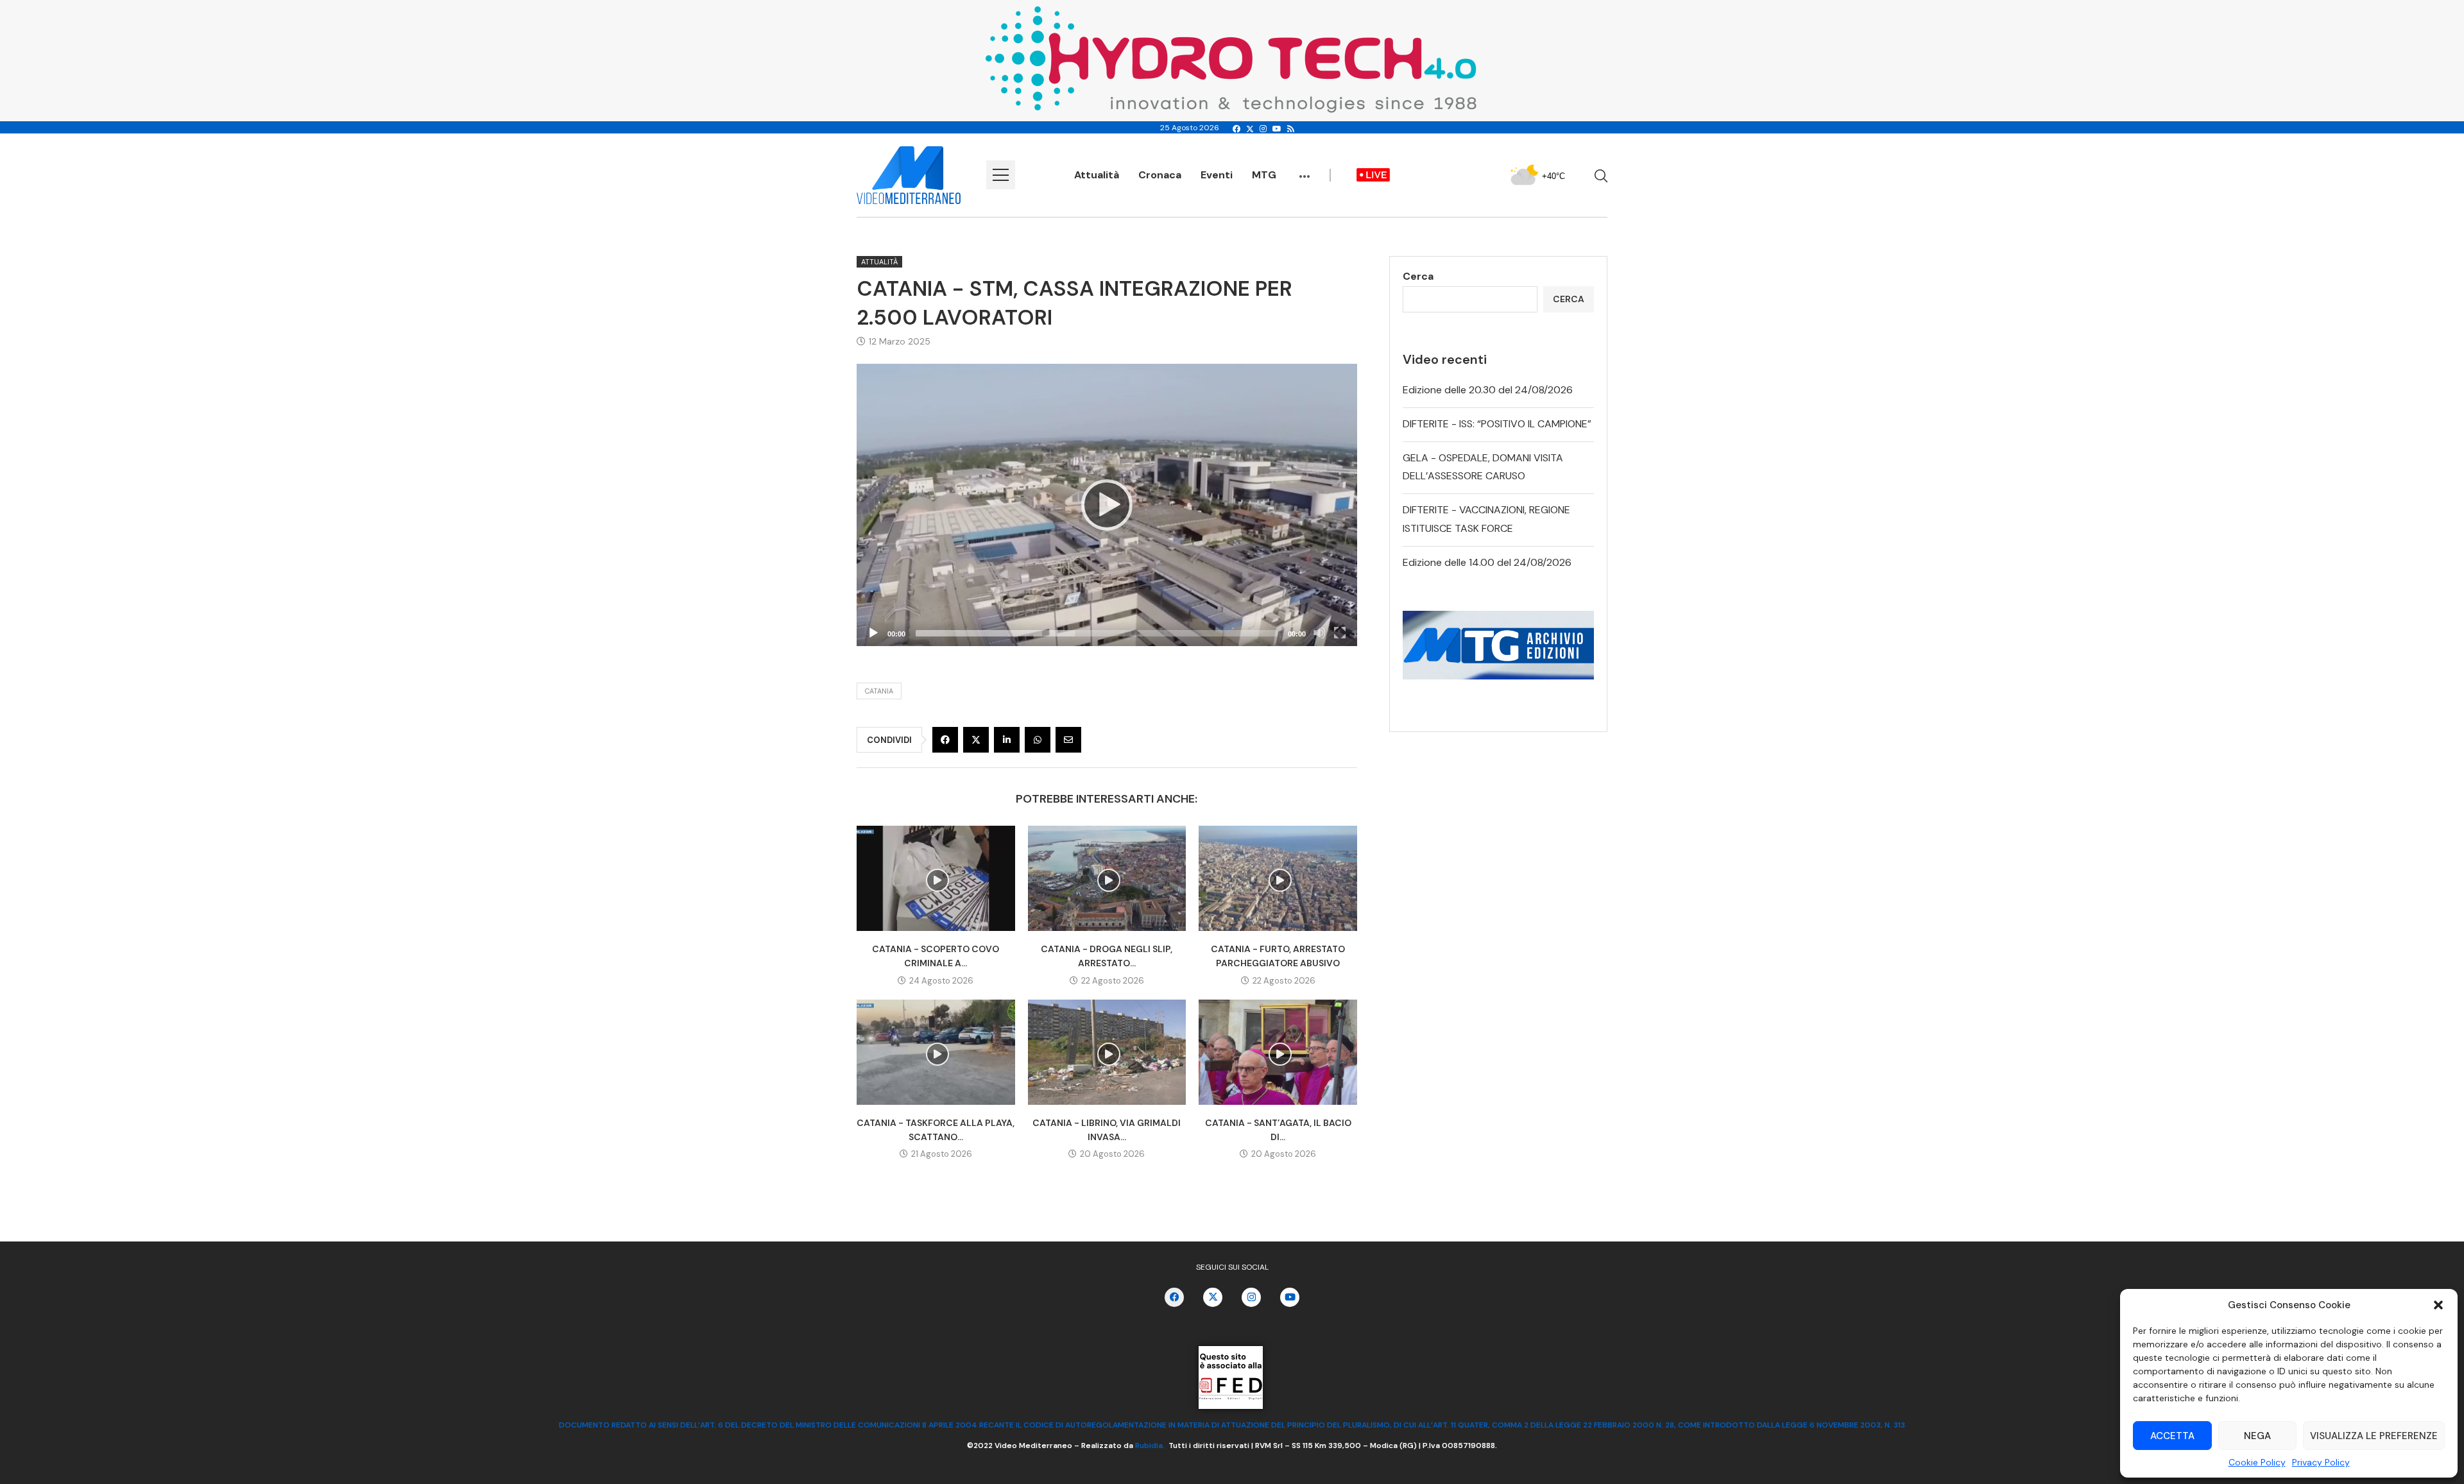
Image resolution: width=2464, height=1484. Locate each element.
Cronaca (1160, 175)
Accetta (2172, 1436)
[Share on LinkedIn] (1007, 740)
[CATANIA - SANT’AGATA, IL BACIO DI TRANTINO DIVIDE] (1278, 1052)
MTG (1264, 175)
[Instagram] (1263, 129)
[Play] (1107, 505)
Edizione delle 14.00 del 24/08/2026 (1487, 562)
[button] (2438, 1305)
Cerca (1418, 276)
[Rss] (1291, 129)
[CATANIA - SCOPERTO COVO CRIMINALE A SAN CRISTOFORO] (936, 878)
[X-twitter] (1213, 1297)
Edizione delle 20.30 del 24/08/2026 (1488, 390)
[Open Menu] (1001, 175)
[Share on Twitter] (976, 740)
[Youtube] (1277, 129)
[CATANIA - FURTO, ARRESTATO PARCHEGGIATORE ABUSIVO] (1278, 878)
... (1305, 170)
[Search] (1601, 176)
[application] (1107, 505)
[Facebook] (1236, 129)
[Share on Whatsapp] (1038, 740)
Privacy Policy (2321, 1462)
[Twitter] (1250, 129)
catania (879, 691)
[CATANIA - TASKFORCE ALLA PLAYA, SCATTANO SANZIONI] (936, 1052)
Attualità (1097, 175)
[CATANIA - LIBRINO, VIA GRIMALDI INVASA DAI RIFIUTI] (1107, 1052)
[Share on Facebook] (945, 740)
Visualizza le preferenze (2374, 1436)
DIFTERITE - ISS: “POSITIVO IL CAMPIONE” (1497, 424)
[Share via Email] (1068, 740)
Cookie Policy (2257, 1462)
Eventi (1217, 175)
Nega (2257, 1436)
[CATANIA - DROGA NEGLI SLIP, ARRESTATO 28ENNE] (1107, 878)
